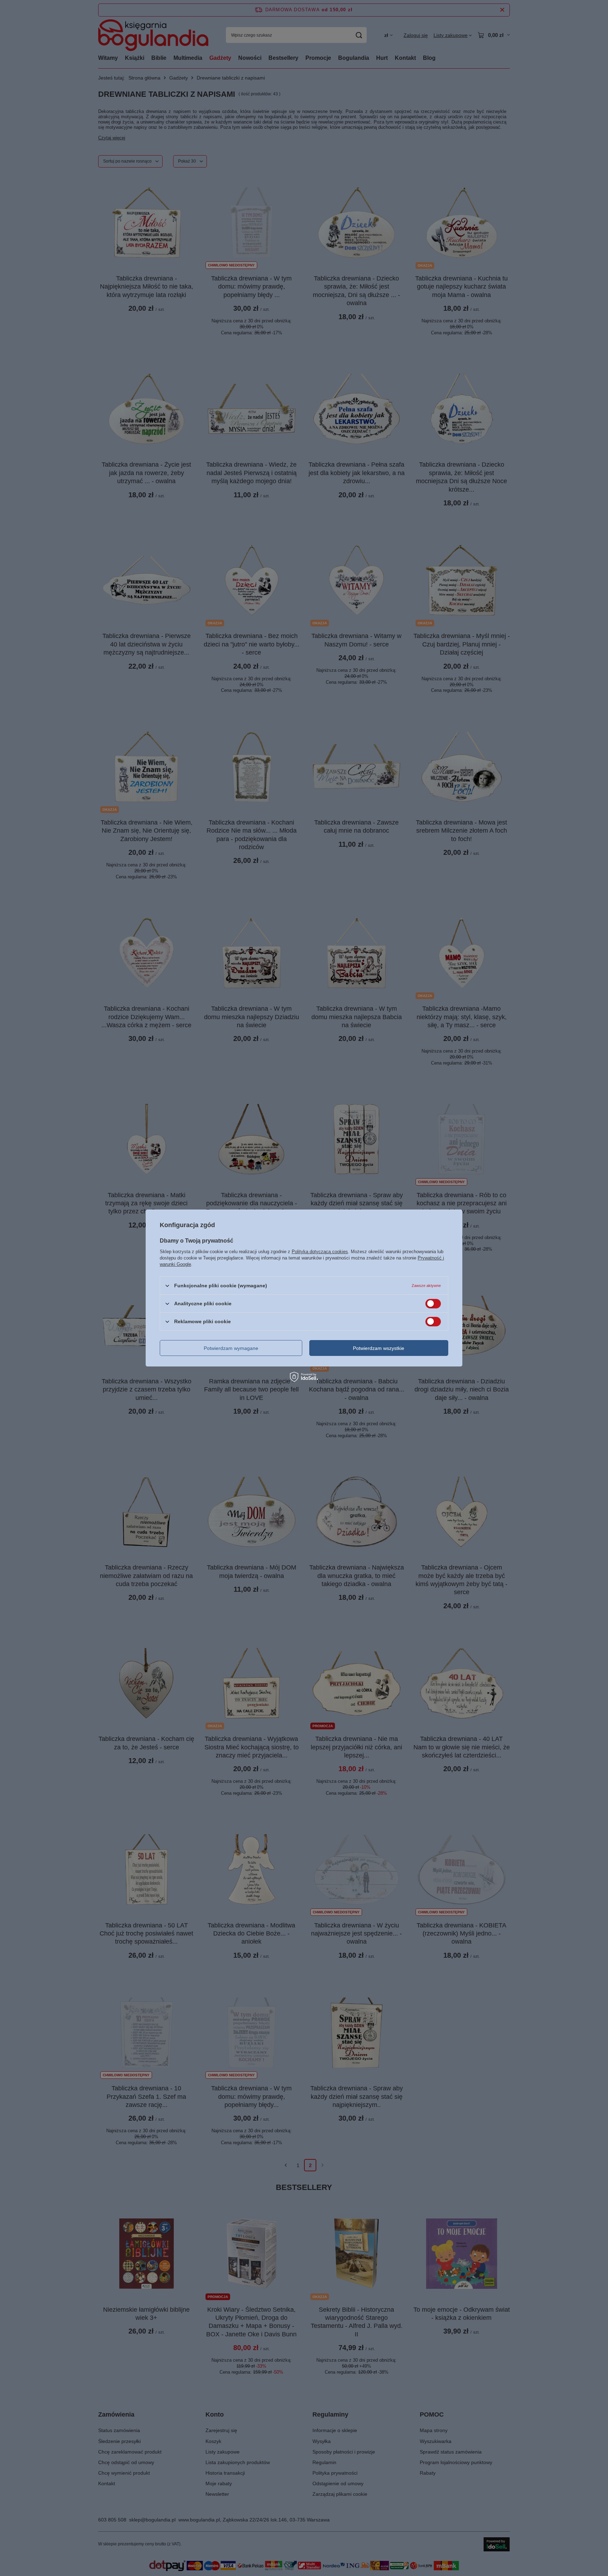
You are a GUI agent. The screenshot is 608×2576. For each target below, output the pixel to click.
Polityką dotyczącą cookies (320, 1252)
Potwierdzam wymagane (231, 1348)
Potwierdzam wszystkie (379, 1348)
